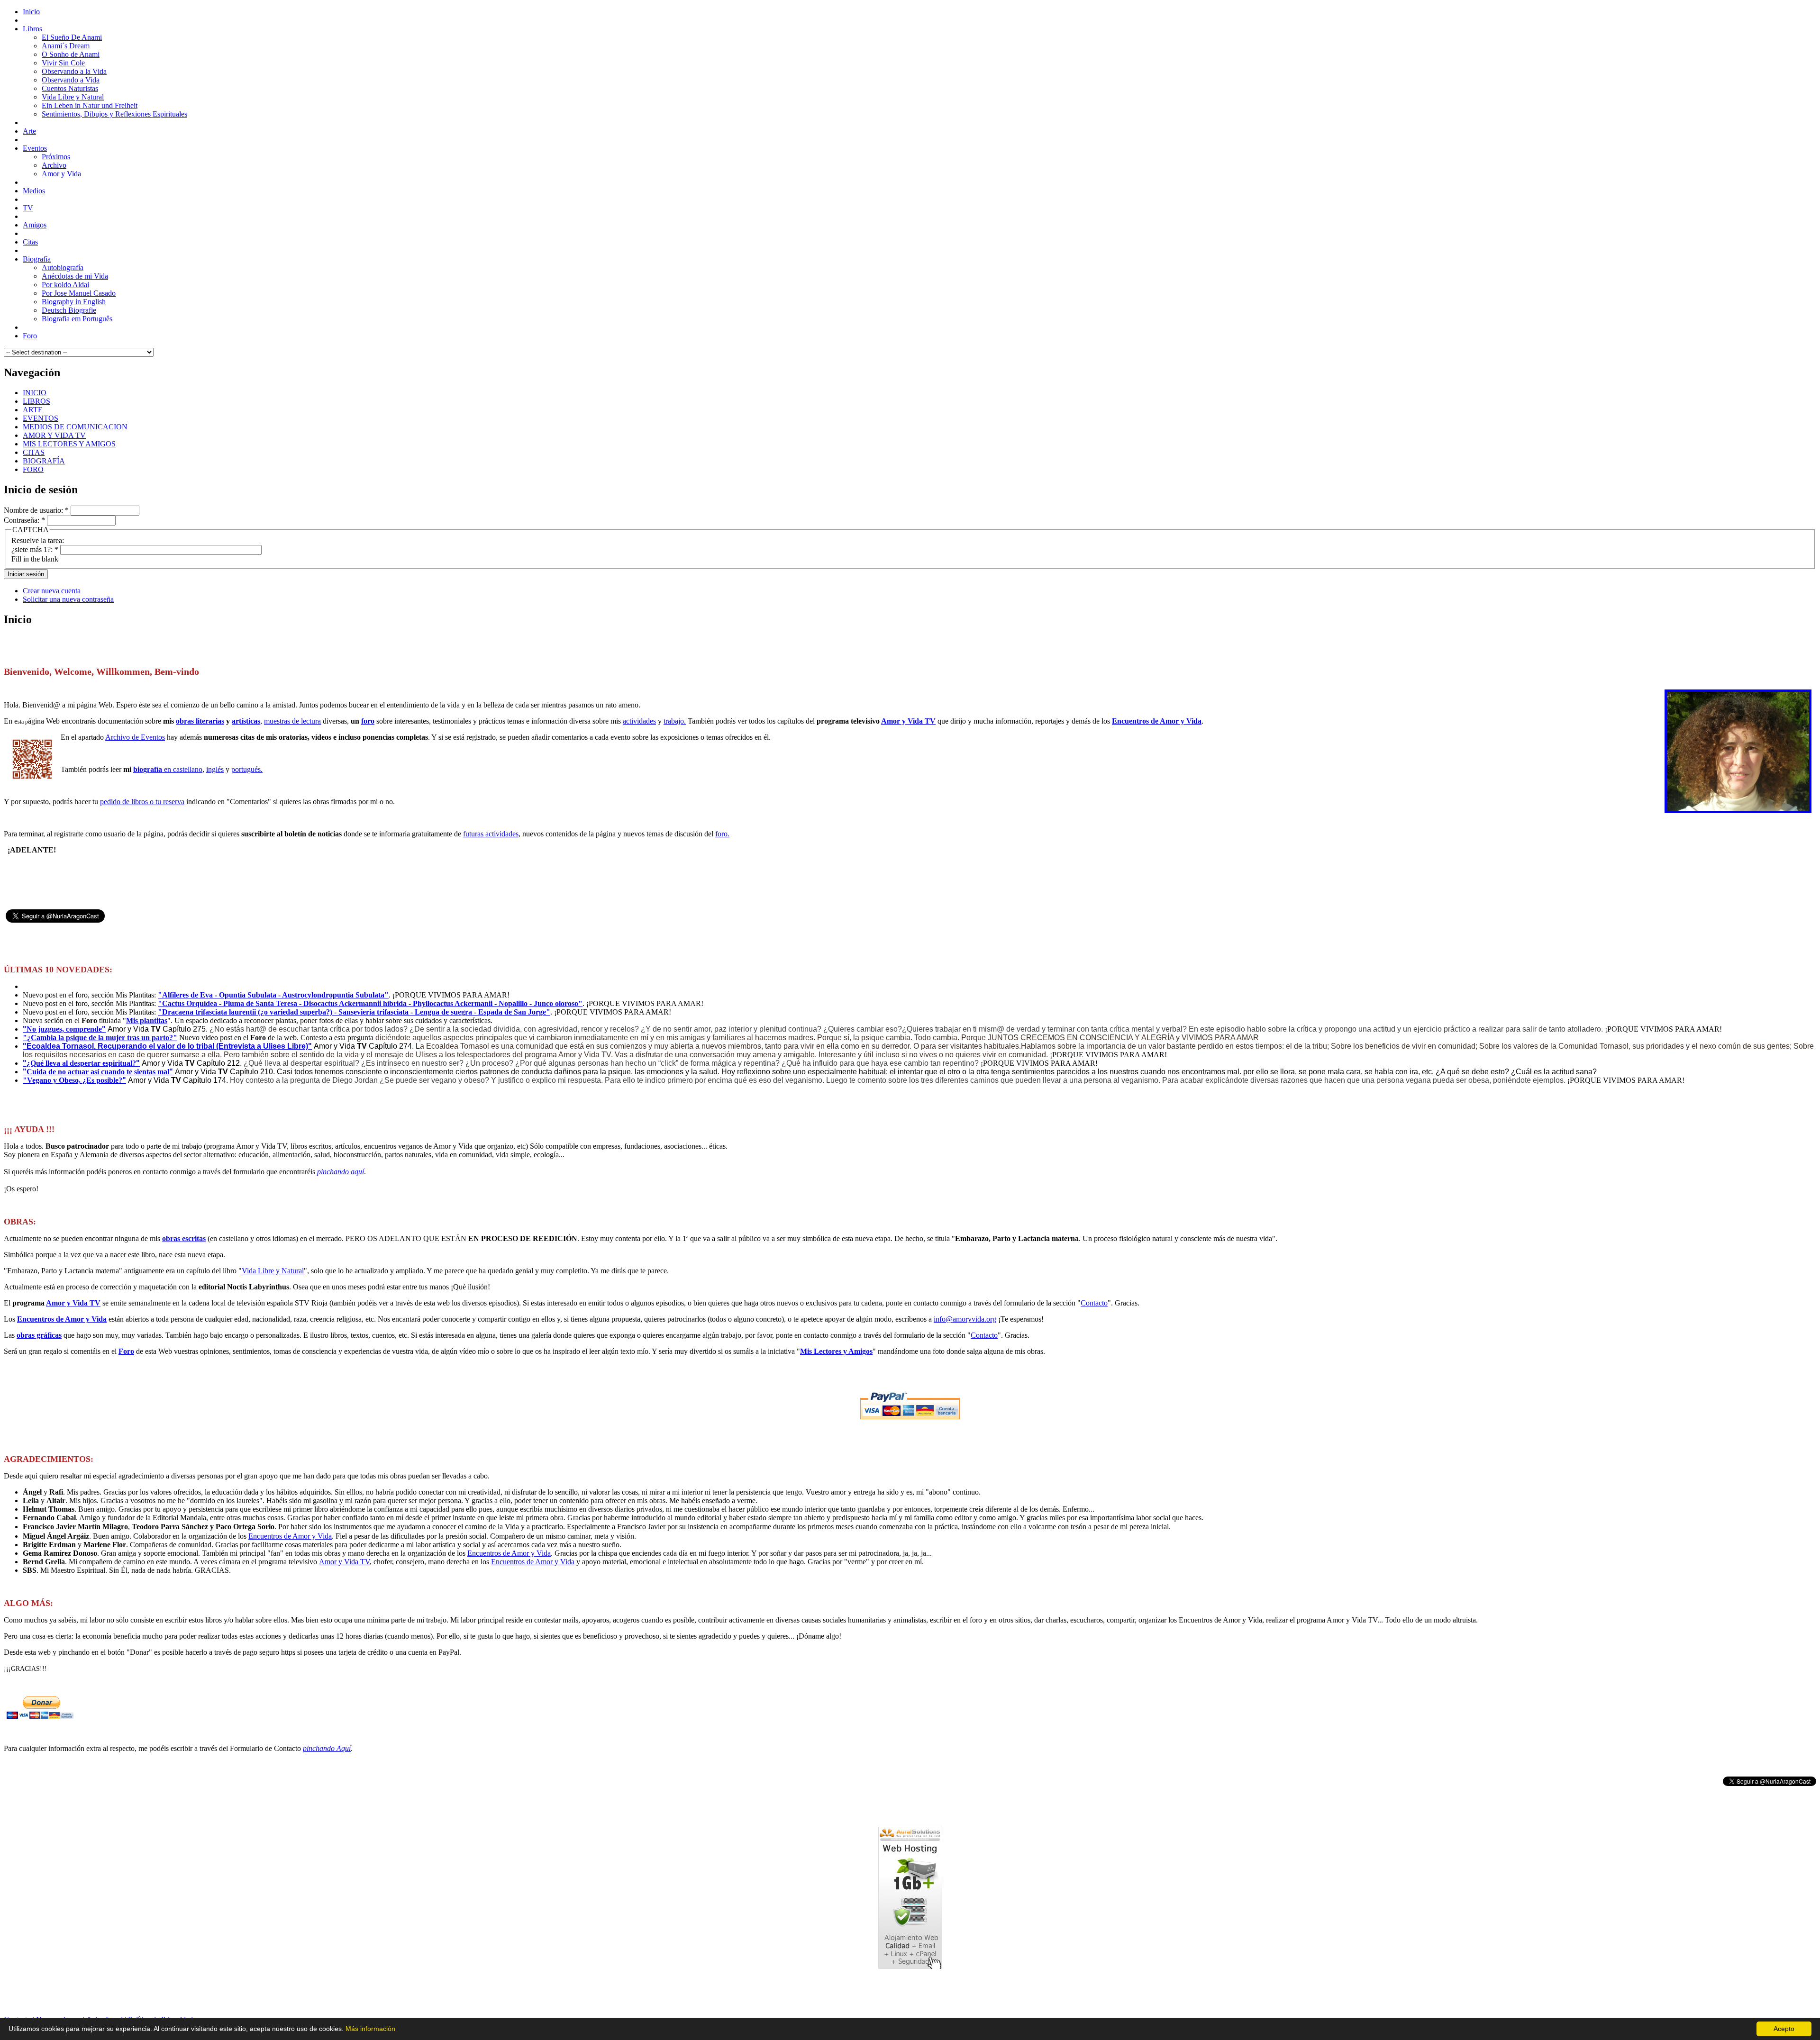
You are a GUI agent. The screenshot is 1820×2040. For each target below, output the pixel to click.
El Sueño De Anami (72, 37)
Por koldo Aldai (65, 285)
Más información (370, 2029)
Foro (126, 1351)
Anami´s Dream (66, 46)
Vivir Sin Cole (63, 63)
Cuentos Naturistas (70, 88)
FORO (33, 469)
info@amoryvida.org (965, 1319)
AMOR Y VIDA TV (54, 435)
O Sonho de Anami (71, 54)
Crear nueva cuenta (52, 591)
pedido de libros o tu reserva (142, 802)
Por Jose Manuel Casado (79, 293)
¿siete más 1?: (35, 549)
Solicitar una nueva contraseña (68, 599)
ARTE (33, 410)
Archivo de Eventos (135, 737)
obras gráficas (39, 1335)
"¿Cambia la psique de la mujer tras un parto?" (100, 1038)
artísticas (246, 721)
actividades (639, 721)
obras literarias (200, 721)
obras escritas (184, 1238)
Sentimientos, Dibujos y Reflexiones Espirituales (114, 114)
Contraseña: (24, 520)
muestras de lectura (292, 721)
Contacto (1094, 1303)
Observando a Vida (71, 80)
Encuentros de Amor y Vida (1157, 721)
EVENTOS (41, 418)
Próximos (56, 157)
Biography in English (74, 302)
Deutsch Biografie (69, 310)
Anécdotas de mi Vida (75, 276)
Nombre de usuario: (36, 510)
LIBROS (36, 401)
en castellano (168, 769)
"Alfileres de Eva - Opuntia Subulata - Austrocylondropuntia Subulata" (273, 995)
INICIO (35, 393)
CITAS (34, 452)
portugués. (247, 769)
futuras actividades (491, 834)
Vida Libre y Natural (73, 97)
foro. (722, 834)
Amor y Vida (61, 174)
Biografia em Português (77, 319)
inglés (215, 769)
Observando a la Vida (74, 71)
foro (368, 721)
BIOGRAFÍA (44, 461)
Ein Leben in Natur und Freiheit (90, 105)
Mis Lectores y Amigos (836, 1351)
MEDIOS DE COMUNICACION (75, 427)
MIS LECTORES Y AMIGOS (69, 444)
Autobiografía (63, 267)
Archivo (54, 165)
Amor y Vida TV (908, 721)
